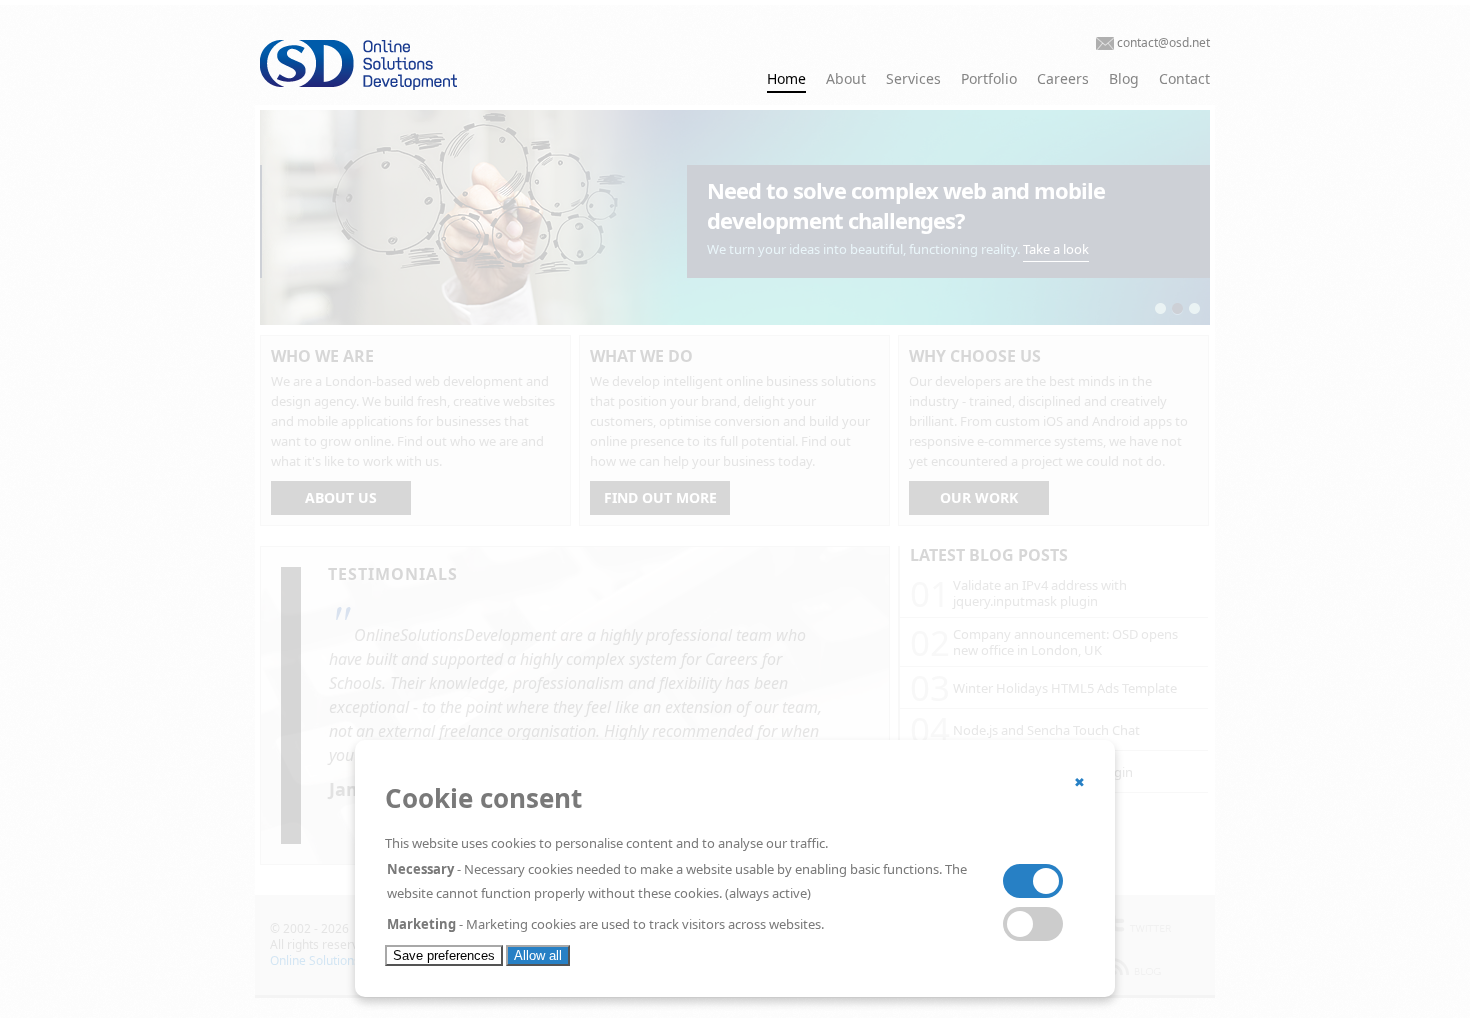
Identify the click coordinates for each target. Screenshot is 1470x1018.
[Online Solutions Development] (405, 85)
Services (913, 78)
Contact (1184, 78)
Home (786, 78)
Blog (1124, 78)
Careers (1063, 78)
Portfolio (989, 78)
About (846, 78)
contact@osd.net (1163, 42)
